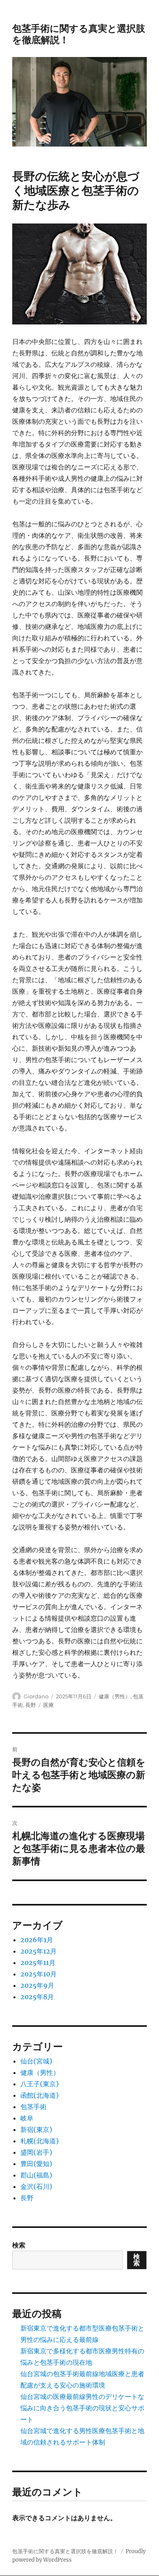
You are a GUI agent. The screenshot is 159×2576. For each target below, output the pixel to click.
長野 (31, 1705)
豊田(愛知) (36, 2164)
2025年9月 (37, 1985)
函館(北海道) (40, 2095)
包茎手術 (33, 2107)
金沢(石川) (36, 2186)
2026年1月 (37, 1940)
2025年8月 (37, 1997)
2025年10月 (39, 1974)
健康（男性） (115, 1696)
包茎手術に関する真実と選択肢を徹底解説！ (65, 2551)
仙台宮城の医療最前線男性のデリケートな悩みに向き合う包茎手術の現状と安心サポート (82, 2408)
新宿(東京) (36, 2129)
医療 (49, 1705)
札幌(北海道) (40, 2141)
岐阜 (27, 2118)
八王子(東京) (40, 2084)
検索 (19, 2245)
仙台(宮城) (36, 2061)
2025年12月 (39, 1951)
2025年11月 (38, 1963)
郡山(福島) (36, 2175)
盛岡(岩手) (36, 2152)
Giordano (36, 1696)
